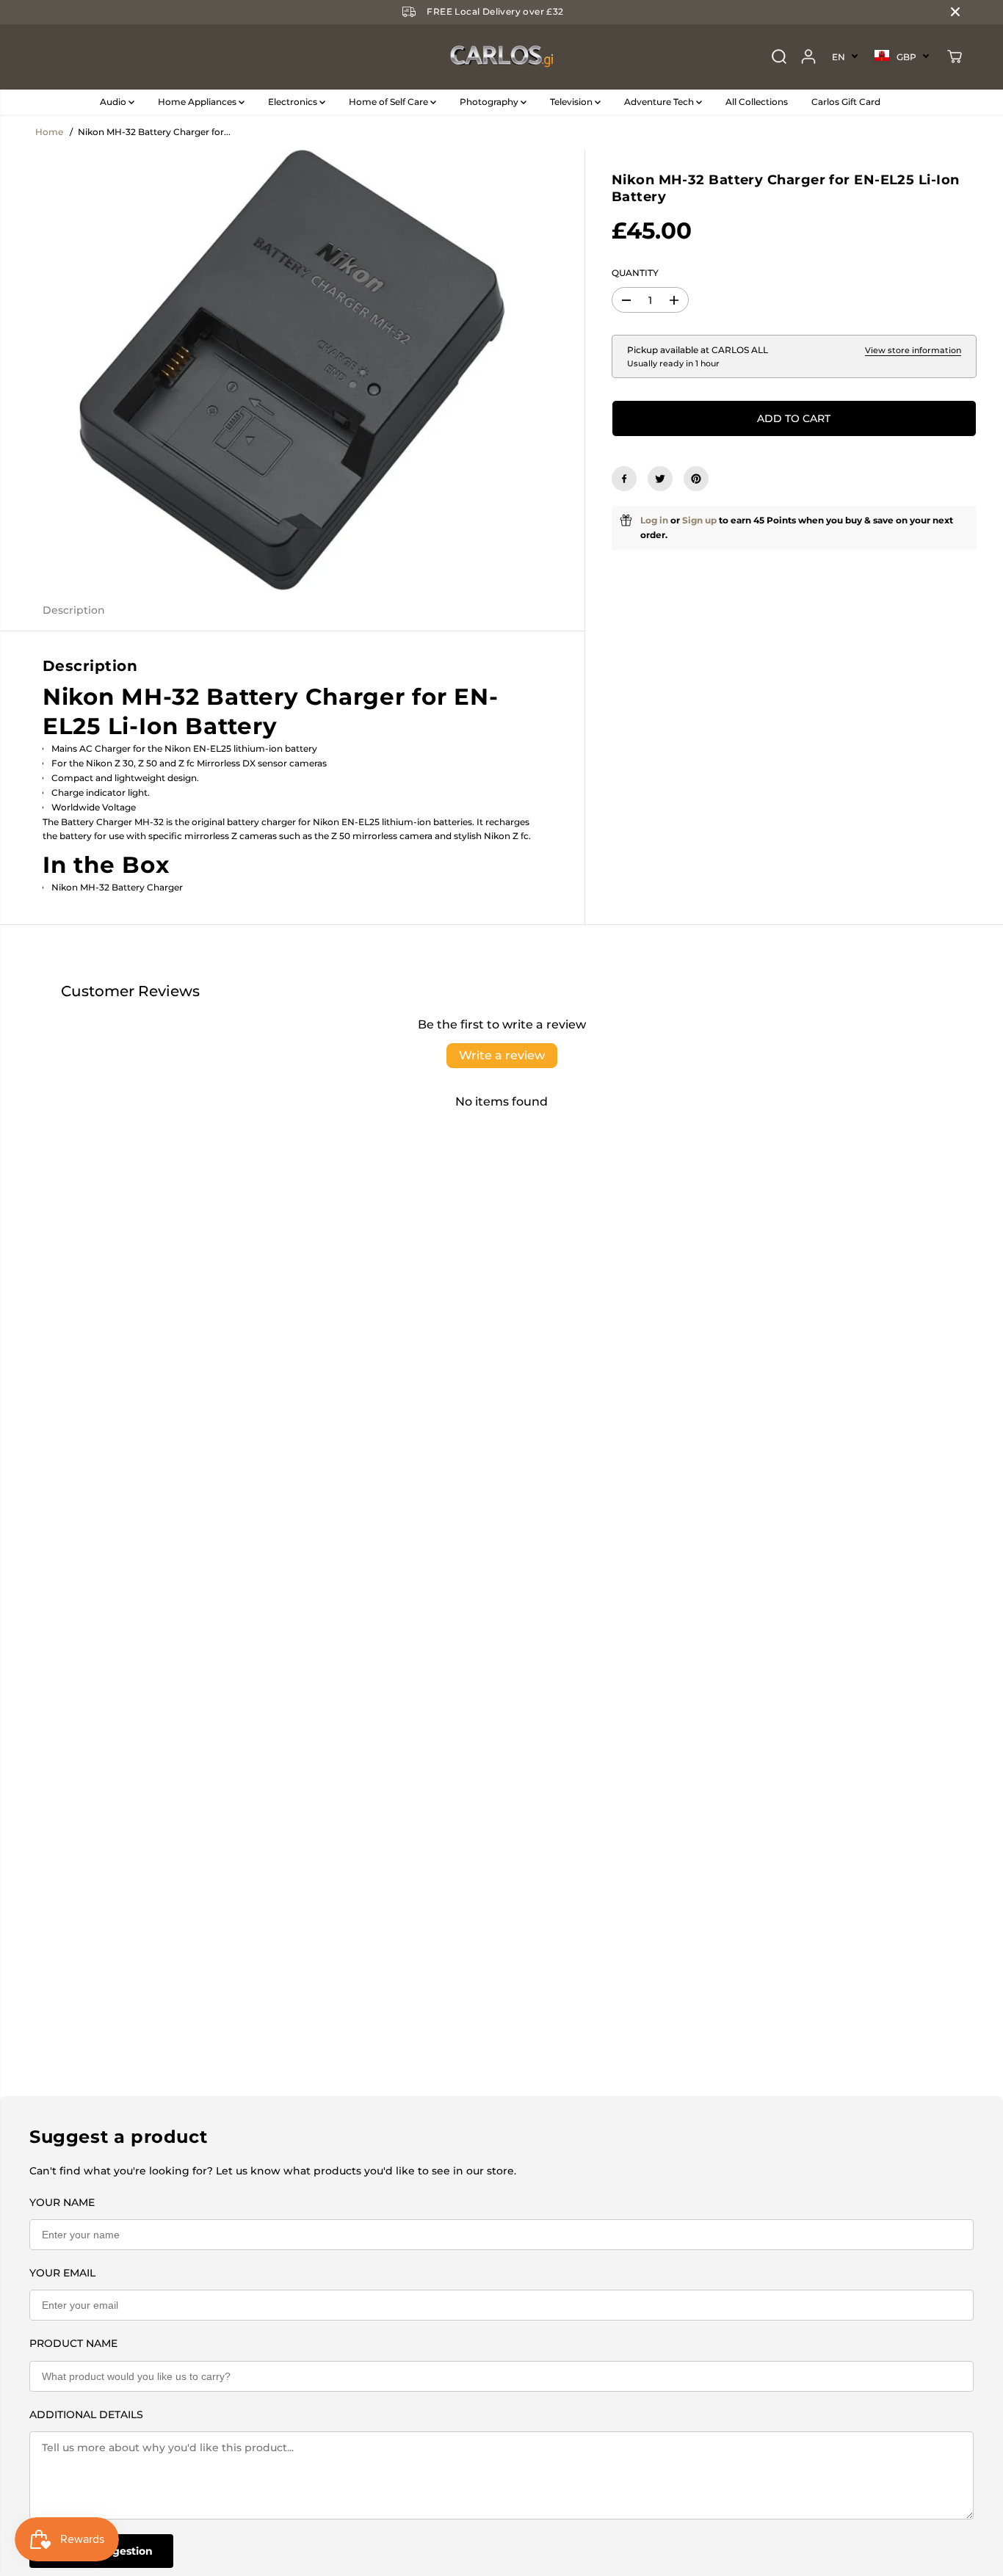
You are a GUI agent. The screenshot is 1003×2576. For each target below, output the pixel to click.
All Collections (757, 102)
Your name (62, 2202)
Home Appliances (198, 102)
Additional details (86, 2414)
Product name (73, 2343)
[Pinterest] (696, 479)
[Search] (779, 57)
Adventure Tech (660, 102)
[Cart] (955, 57)
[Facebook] (624, 479)
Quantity (635, 273)
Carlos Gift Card (846, 102)
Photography (490, 102)
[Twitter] (660, 479)
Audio (114, 102)
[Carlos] (501, 57)
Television (572, 102)
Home (49, 132)
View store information (913, 351)
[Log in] (808, 57)
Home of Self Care (390, 102)
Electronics (294, 102)
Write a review (502, 1055)
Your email (62, 2273)
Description (74, 610)
